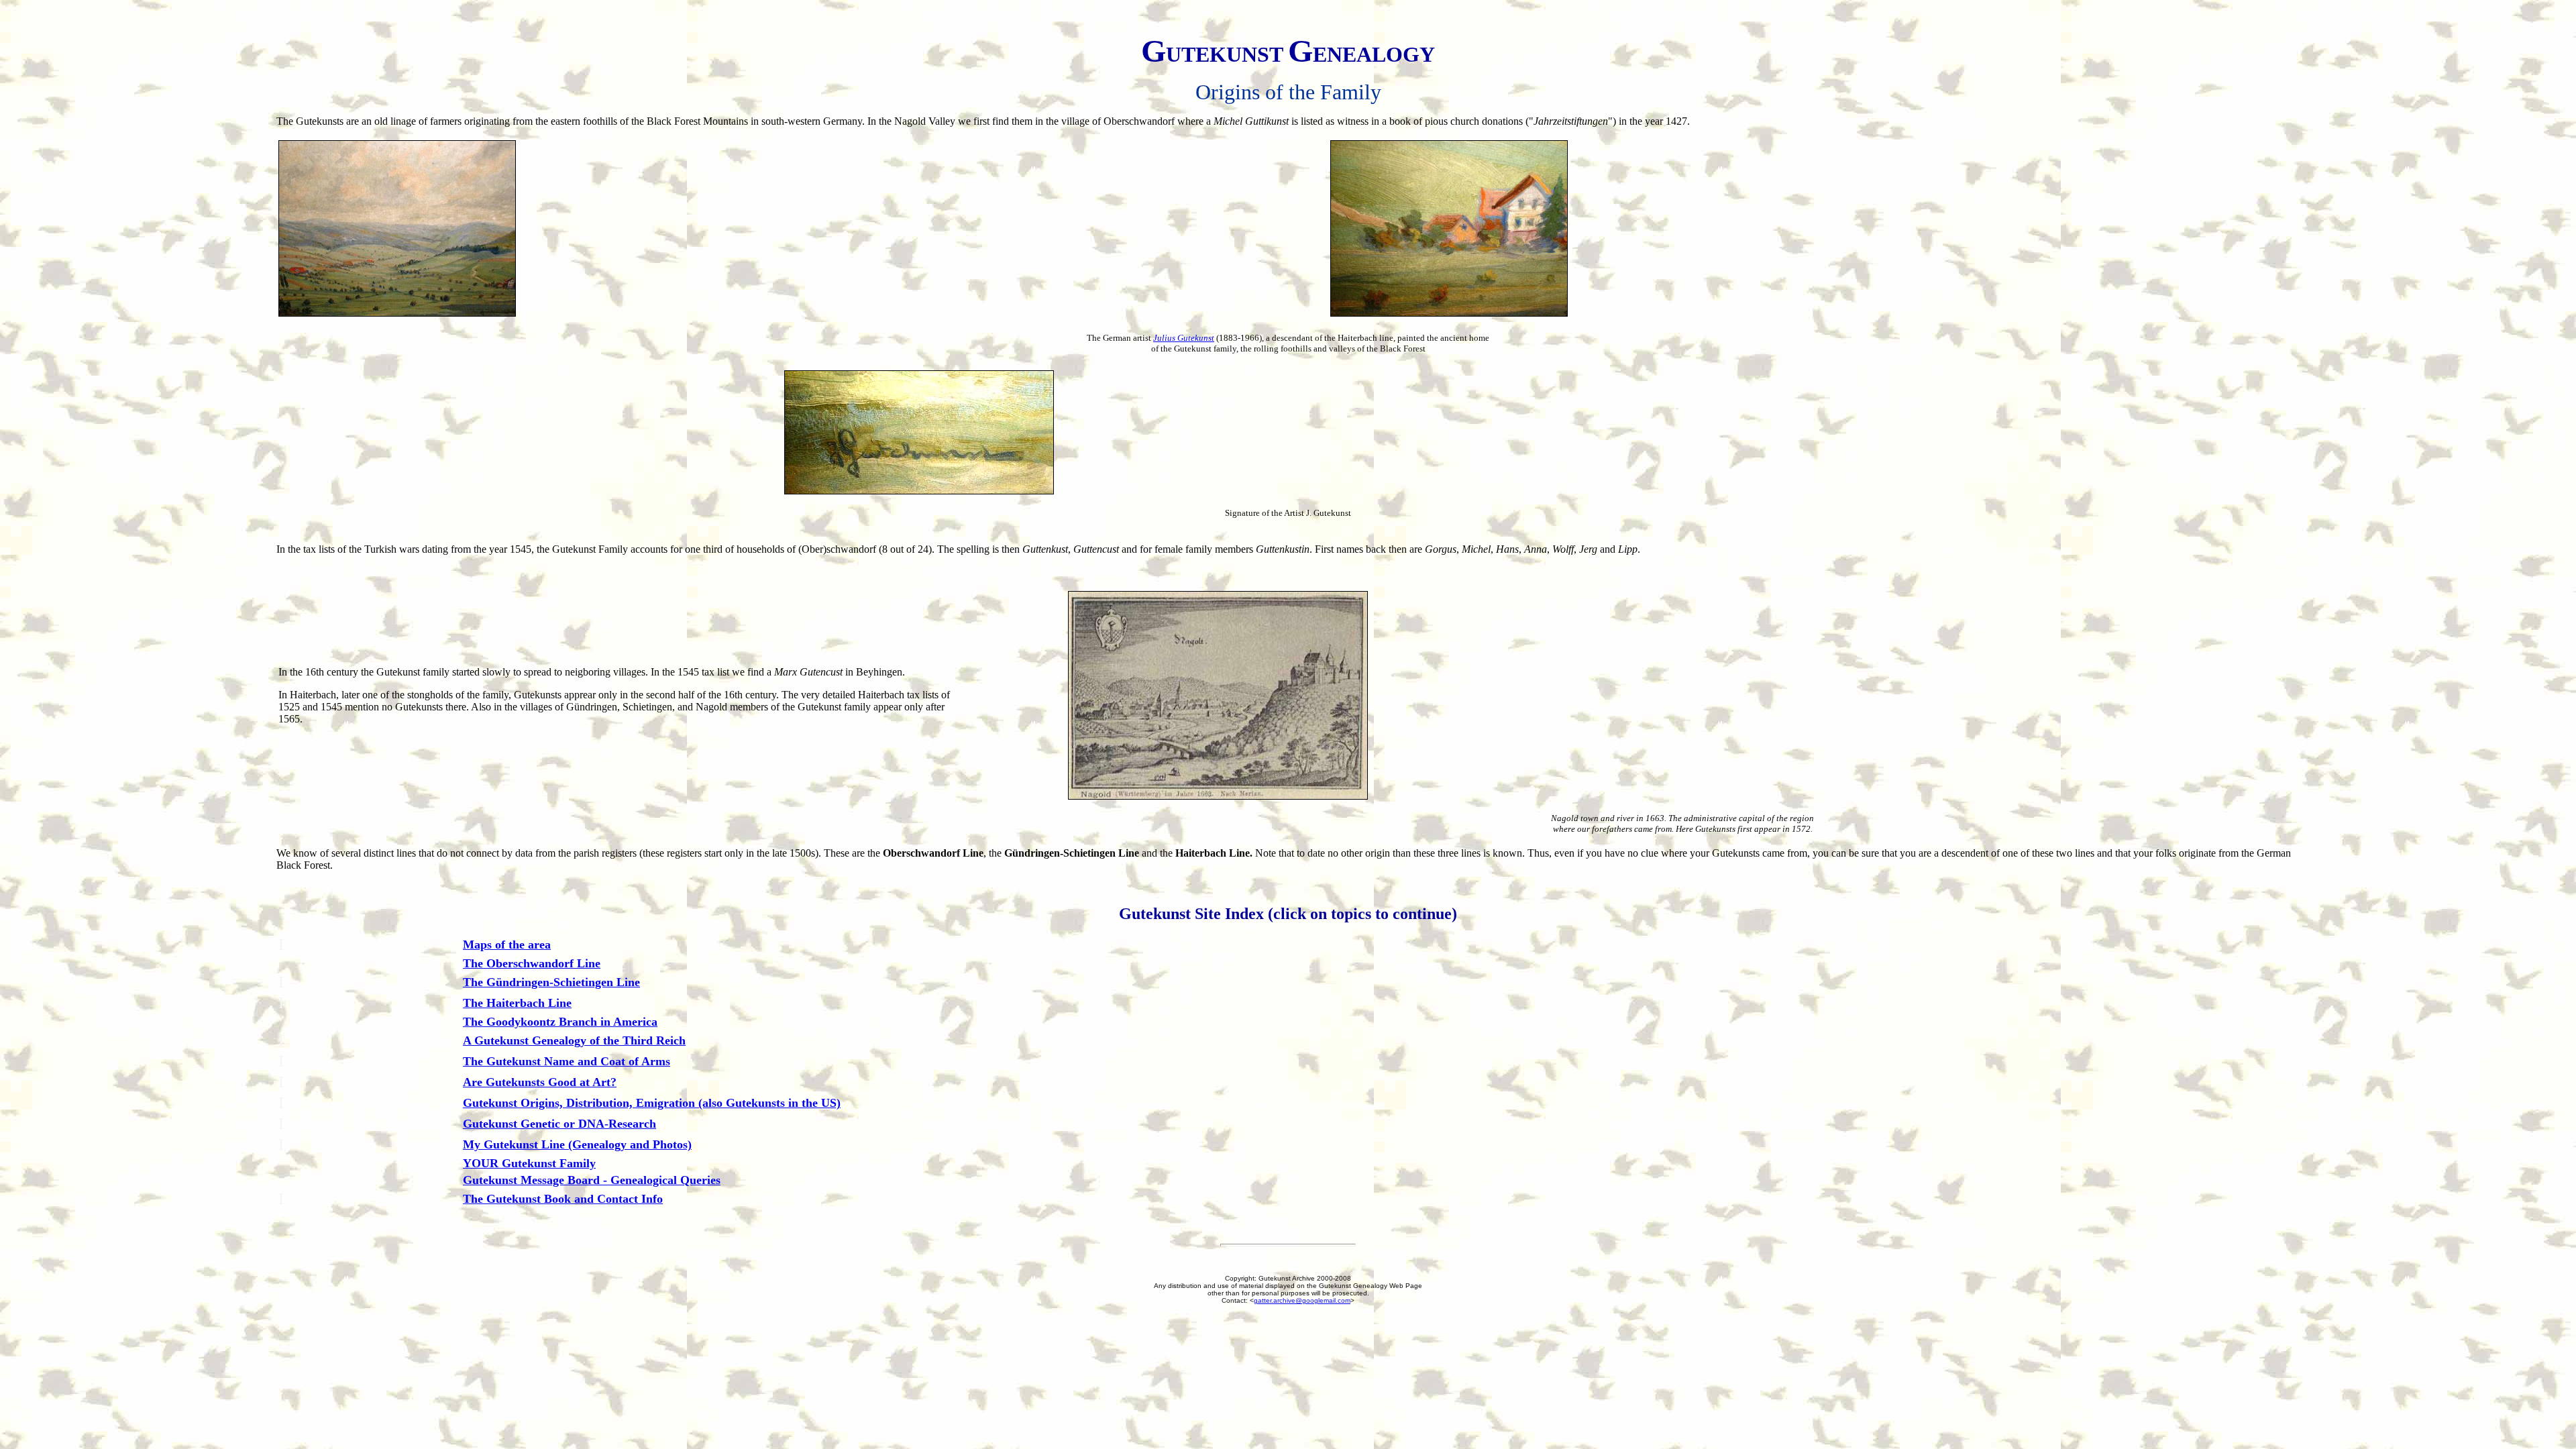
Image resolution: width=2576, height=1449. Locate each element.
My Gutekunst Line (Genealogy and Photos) (577, 1144)
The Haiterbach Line (517, 1003)
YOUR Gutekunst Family (529, 1163)
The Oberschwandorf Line (532, 963)
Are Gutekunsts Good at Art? (540, 1082)
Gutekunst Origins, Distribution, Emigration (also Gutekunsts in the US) (652, 1103)
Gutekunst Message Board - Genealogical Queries (592, 1180)
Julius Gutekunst (1184, 338)
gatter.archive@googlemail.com (1302, 1300)
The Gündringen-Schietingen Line (551, 982)
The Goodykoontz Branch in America (560, 1022)
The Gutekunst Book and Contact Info (563, 1199)
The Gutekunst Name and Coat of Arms (567, 1061)
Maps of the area (507, 945)
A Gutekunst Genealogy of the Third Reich (574, 1040)
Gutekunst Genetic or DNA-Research (559, 1124)
